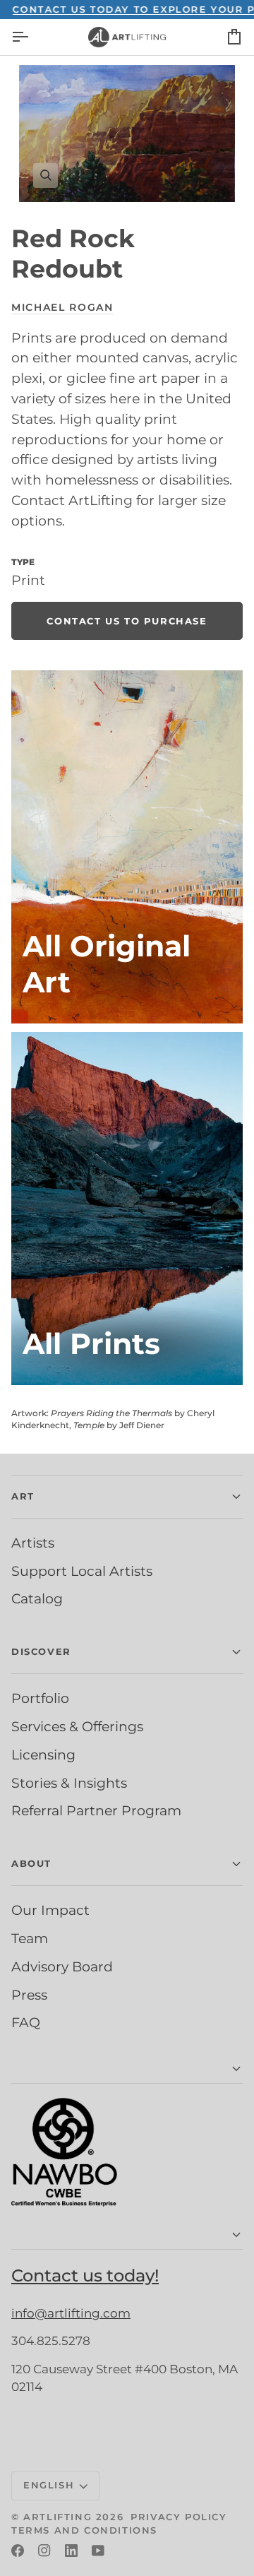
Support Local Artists (82, 1571)
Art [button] (23, 1496)
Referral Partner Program (96, 1810)
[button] (127, 2069)
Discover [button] (41, 1651)
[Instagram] (44, 2551)
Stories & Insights (69, 1783)
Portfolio (40, 1698)
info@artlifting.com (71, 2313)
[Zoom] (127, 133)
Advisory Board (62, 1966)
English (49, 2485)
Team (30, 1938)
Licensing (43, 1755)
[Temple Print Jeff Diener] (127, 1209)
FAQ (26, 2022)
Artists (33, 1543)
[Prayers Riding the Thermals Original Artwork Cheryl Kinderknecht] (127, 847)
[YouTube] (98, 2551)
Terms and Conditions (84, 2530)
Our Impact (50, 1910)
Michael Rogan (62, 307)
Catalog (37, 1598)
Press (29, 1995)
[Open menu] (32, 37)
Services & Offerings (77, 1726)
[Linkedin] (71, 2551)
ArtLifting (58, 2517)
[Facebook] (18, 2551)
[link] (127, 621)
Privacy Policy (179, 2517)
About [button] (31, 1863)
